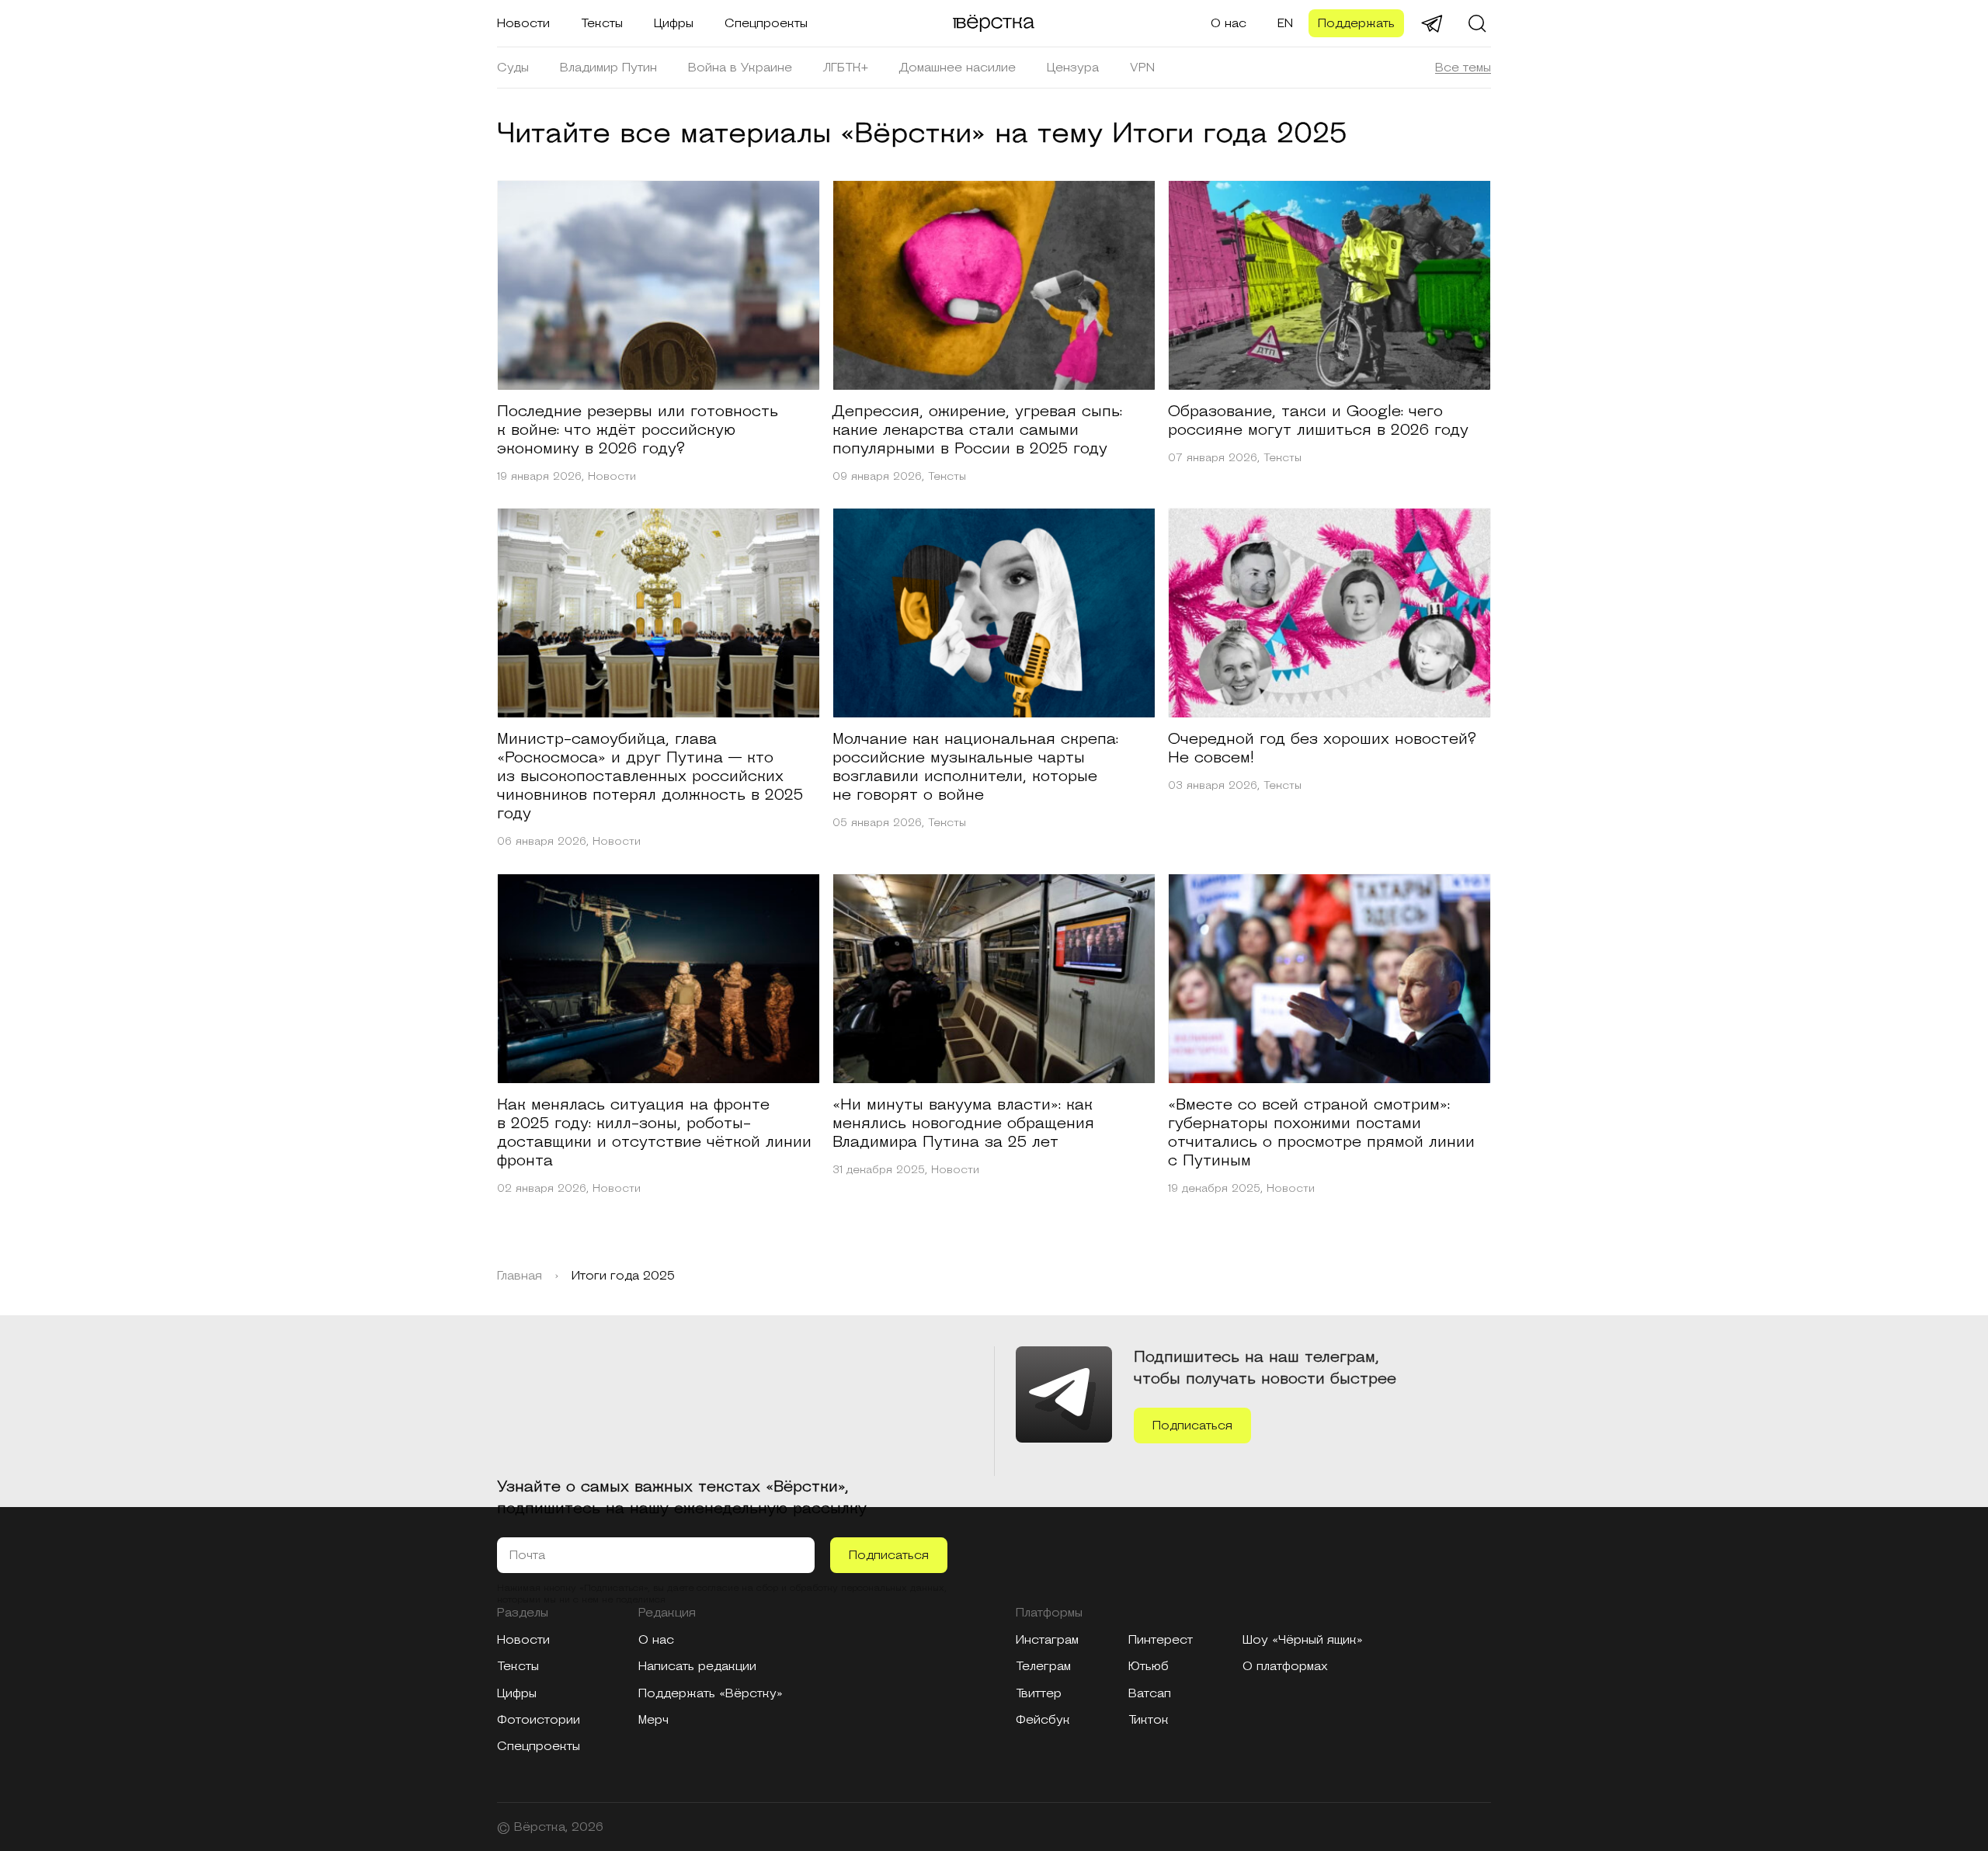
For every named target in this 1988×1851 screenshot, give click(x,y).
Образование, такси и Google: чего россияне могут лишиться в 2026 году (1318, 421)
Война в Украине (740, 68)
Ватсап (1150, 1693)
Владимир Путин (608, 68)
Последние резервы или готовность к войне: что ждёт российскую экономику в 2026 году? (638, 430)
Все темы (1463, 68)
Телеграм (1043, 1666)
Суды (513, 68)
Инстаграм (1047, 1640)
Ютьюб (1149, 1666)
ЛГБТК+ (846, 68)
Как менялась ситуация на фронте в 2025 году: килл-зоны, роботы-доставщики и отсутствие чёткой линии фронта (654, 1133)
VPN (1142, 68)
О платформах (1285, 1666)
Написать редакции (697, 1666)
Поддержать (1356, 23)
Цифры (674, 23)
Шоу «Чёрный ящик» (1303, 1640)
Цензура (1073, 68)
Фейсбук (1043, 1720)
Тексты (602, 23)
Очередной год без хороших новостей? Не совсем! (1322, 748)
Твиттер (1039, 1693)
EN (1285, 23)
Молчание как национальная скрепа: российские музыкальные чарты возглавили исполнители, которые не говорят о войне (975, 767)
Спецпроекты (766, 23)
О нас (1229, 23)
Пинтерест (1161, 1640)
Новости (523, 23)
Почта (527, 1555)
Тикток (1149, 1720)
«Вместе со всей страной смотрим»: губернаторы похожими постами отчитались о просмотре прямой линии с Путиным (1321, 1133)
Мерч (653, 1720)
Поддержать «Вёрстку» (711, 1693)
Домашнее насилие (958, 68)
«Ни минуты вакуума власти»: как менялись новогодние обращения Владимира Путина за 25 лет (963, 1123)
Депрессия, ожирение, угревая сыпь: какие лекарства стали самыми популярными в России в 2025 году (977, 430)
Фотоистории (539, 1720)
